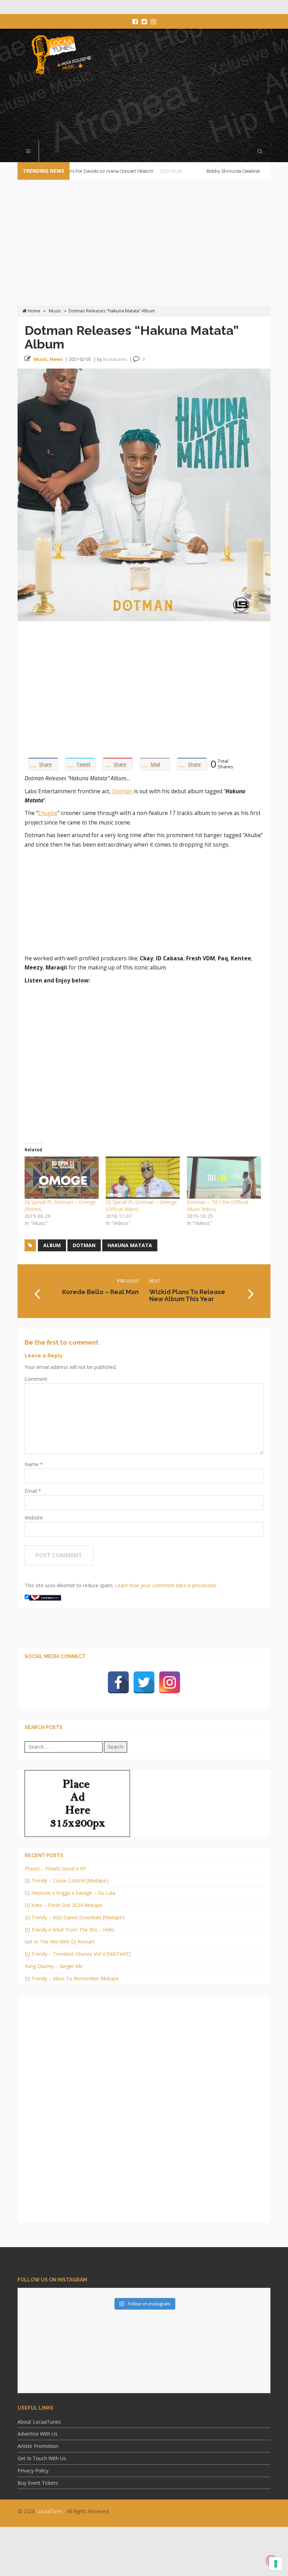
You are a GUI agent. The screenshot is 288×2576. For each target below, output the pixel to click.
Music (55, 311)
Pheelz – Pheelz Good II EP (55, 1869)
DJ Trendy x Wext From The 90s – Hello (70, 1930)
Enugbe (48, 813)
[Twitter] (144, 1682)
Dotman (122, 791)
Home (34, 311)
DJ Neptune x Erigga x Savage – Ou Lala (70, 1893)
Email (31, 1491)
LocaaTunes (50, 2511)
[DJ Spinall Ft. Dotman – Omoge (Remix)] (62, 1178)
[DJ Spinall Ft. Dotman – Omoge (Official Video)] (143, 1178)
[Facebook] (118, 1682)
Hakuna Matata (130, 1245)
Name (32, 1464)
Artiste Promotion (38, 2446)
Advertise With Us (38, 2434)
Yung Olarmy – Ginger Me (54, 1966)
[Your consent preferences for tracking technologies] (276, 2564)
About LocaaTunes (39, 2422)
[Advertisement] (145, 108)
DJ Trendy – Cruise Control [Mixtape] (66, 1880)
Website (34, 1518)
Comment (36, 1379)
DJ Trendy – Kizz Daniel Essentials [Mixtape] (74, 1917)
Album (52, 1245)
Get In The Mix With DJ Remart (60, 1942)
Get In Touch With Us (42, 2458)
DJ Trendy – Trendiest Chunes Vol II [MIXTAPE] (78, 1954)
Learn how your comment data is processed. (166, 1585)
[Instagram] (170, 1682)
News (56, 359)
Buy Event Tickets (38, 2483)
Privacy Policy (33, 2471)
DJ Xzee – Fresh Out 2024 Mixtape (64, 1905)
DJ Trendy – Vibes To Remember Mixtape (72, 1978)
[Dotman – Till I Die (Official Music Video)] (224, 1178)
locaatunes (115, 359)
